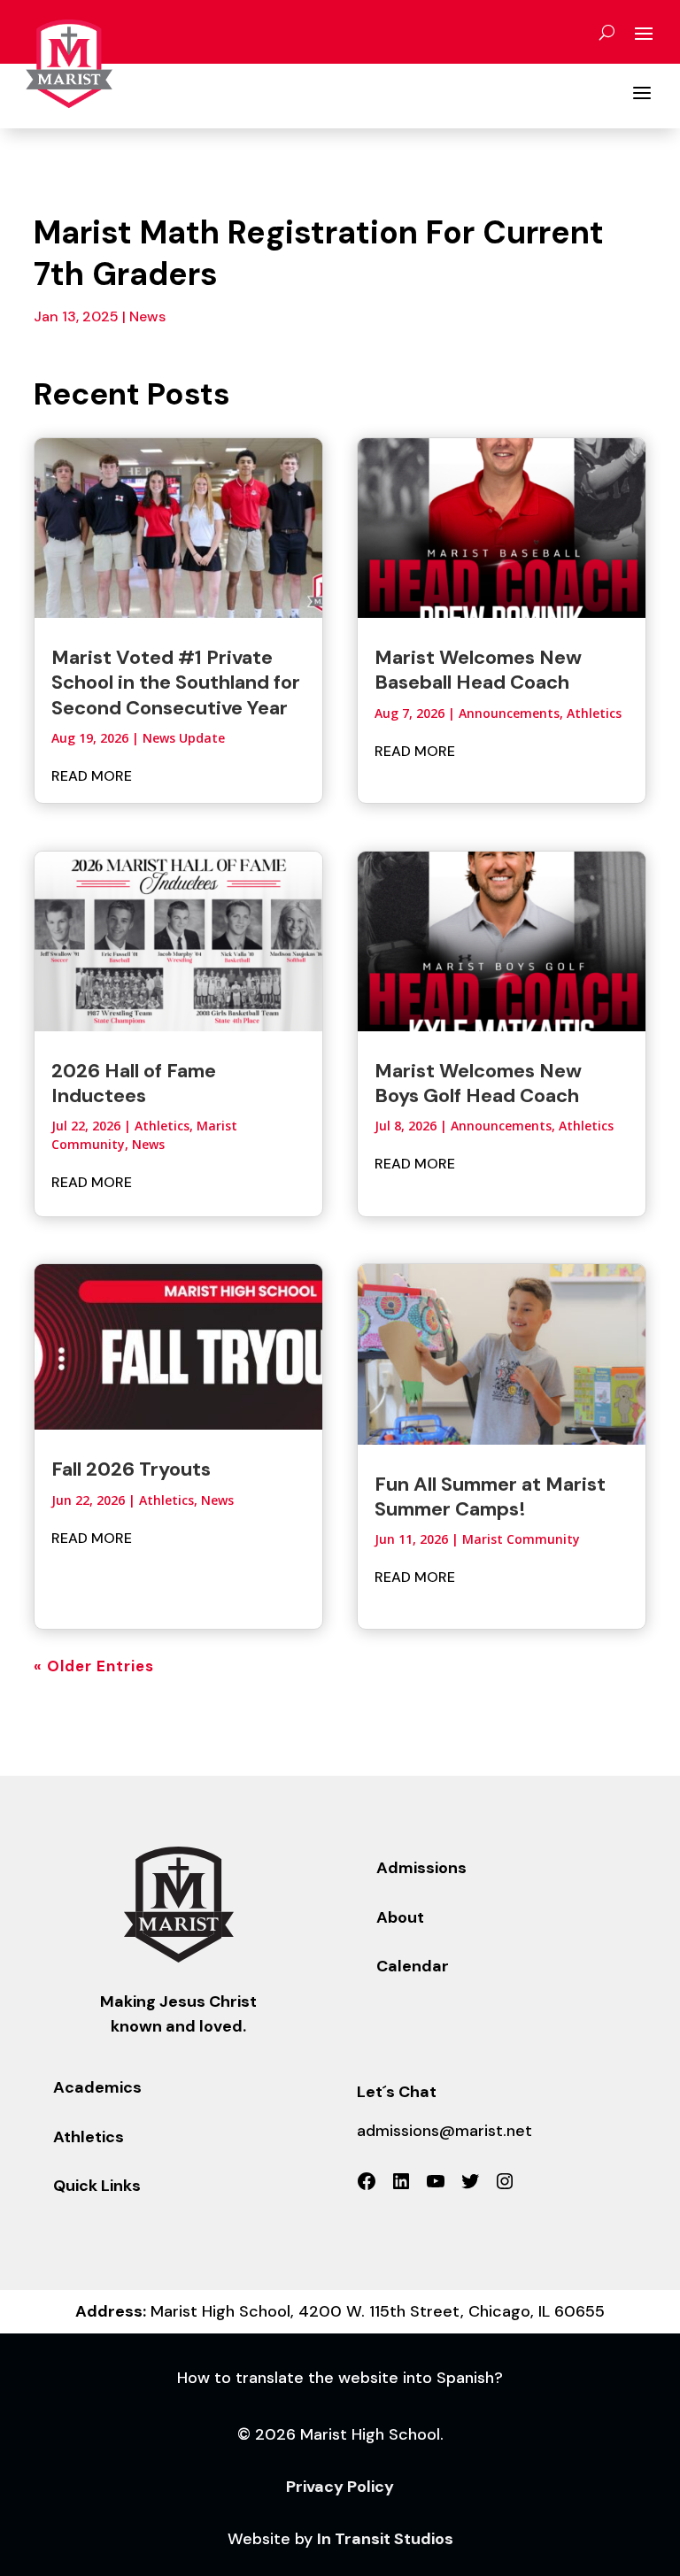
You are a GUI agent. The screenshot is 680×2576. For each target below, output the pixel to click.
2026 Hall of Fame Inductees (134, 1083)
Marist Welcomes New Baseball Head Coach (478, 670)
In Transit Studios (385, 2539)
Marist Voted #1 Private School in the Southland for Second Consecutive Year (176, 683)
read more (92, 776)
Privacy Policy (340, 2487)
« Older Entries (94, 1666)
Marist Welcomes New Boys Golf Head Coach (478, 1083)
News (147, 316)
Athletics (162, 1126)
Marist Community (521, 1539)
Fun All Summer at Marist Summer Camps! (490, 1496)
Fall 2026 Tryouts (131, 1469)
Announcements (509, 713)
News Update (184, 738)
